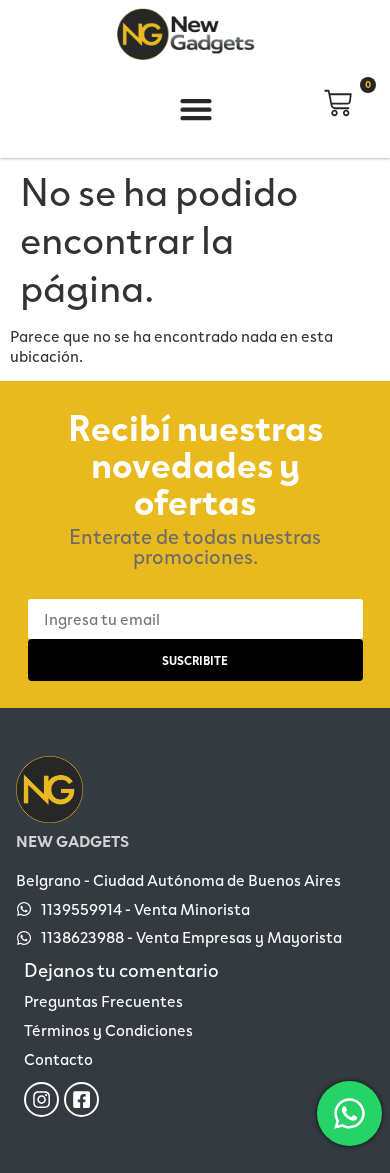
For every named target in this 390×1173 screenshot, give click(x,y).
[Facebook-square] (81, 1099)
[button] (196, 109)
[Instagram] (41, 1099)
